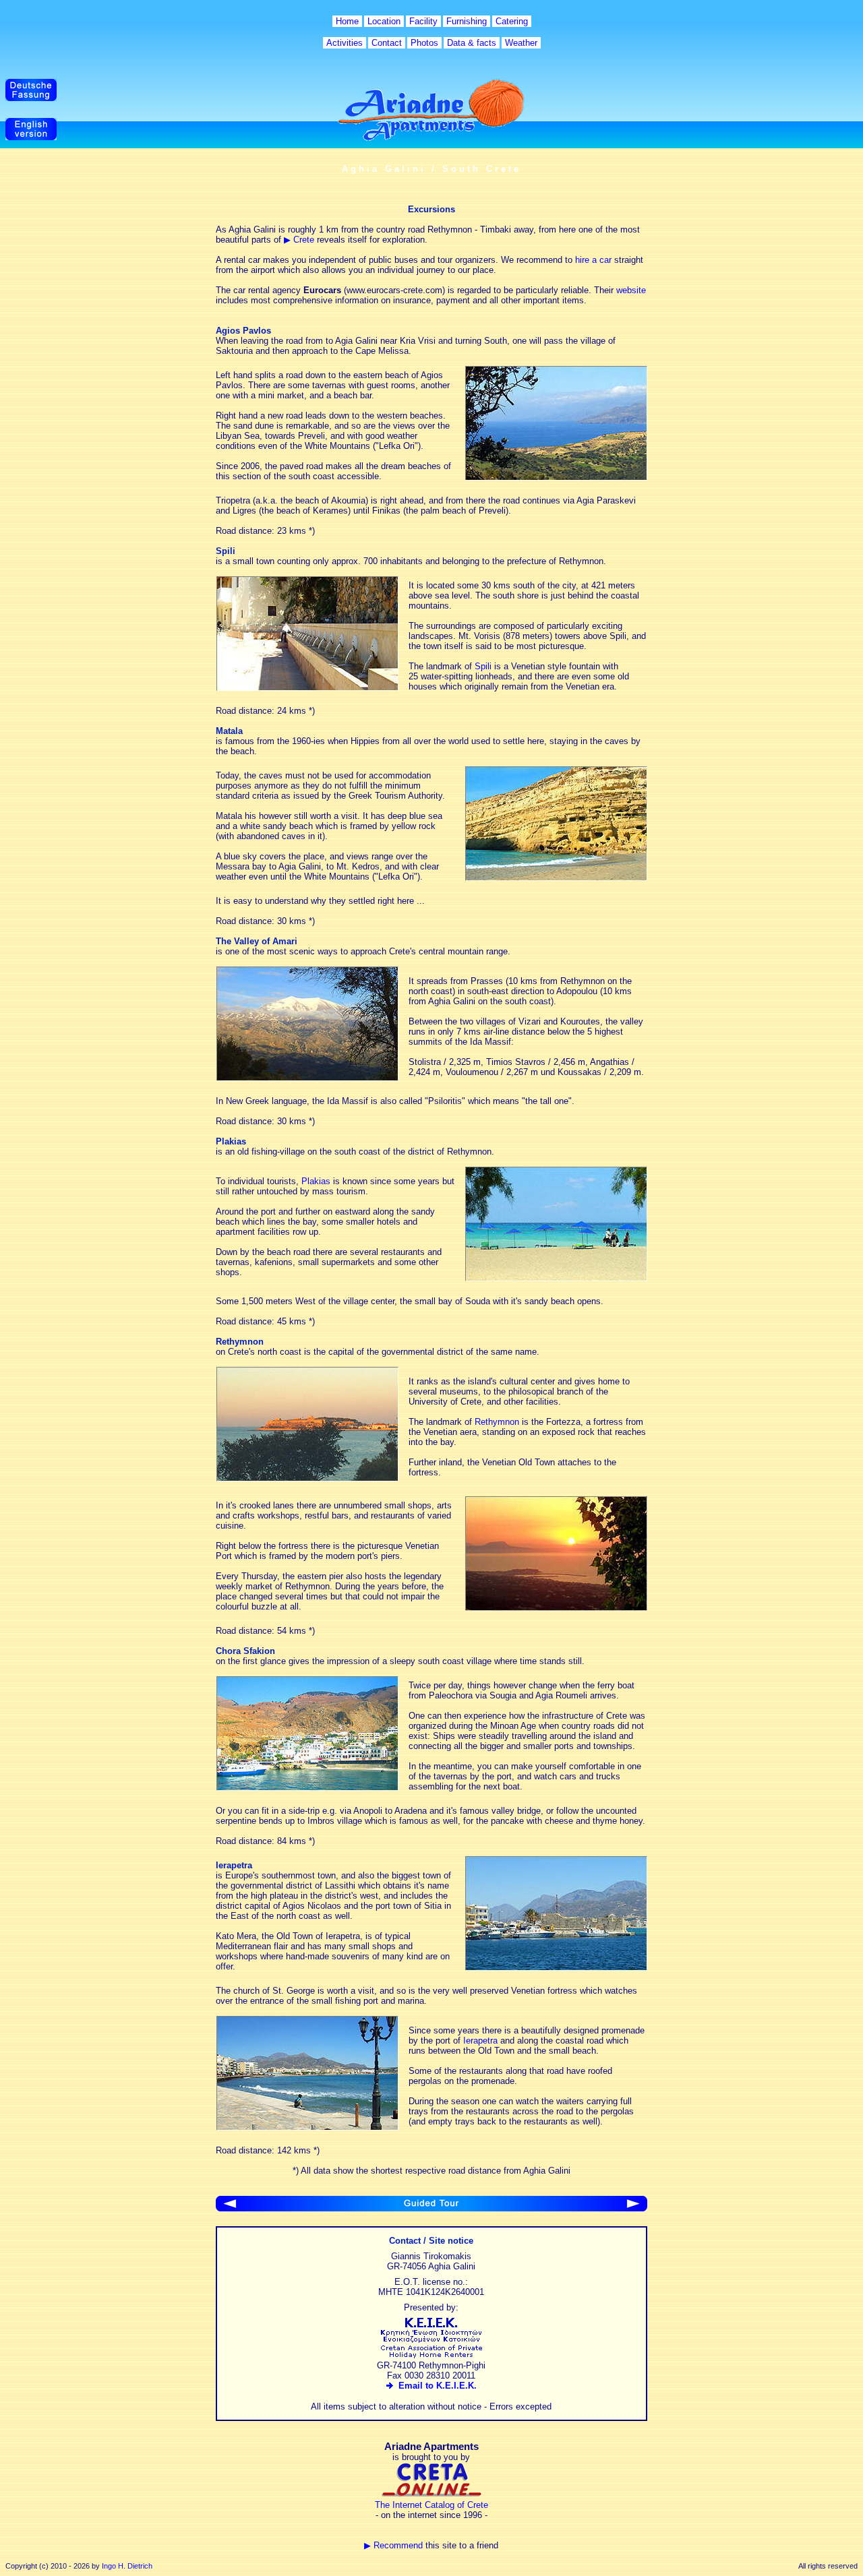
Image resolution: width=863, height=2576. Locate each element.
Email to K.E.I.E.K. (435, 2386)
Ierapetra (480, 2041)
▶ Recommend (393, 2545)
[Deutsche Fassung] (31, 98)
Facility (423, 21)
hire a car (593, 260)
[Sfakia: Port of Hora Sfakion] (307, 1788)
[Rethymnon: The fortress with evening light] (307, 1478)
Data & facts (472, 43)
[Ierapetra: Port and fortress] (556, 1968)
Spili (483, 666)
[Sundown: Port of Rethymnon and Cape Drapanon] (556, 1608)
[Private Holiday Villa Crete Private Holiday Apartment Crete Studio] (431, 2355)
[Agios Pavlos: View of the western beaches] (556, 478)
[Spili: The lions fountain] (307, 688)
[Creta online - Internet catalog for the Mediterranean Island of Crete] (431, 2495)
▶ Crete (299, 240)
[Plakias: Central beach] (556, 1278)
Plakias (316, 1181)
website (631, 290)
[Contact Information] (633, 2208)
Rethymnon (497, 1422)
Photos (424, 43)
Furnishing (467, 21)
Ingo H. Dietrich (127, 2566)
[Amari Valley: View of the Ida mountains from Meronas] (307, 1078)
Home (347, 21)
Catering (512, 21)
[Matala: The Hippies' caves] (556, 878)
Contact (387, 43)
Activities (345, 43)
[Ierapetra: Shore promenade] (307, 2127)
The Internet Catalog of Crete (431, 2505)
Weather (521, 43)
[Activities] (230, 2208)
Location (384, 21)
